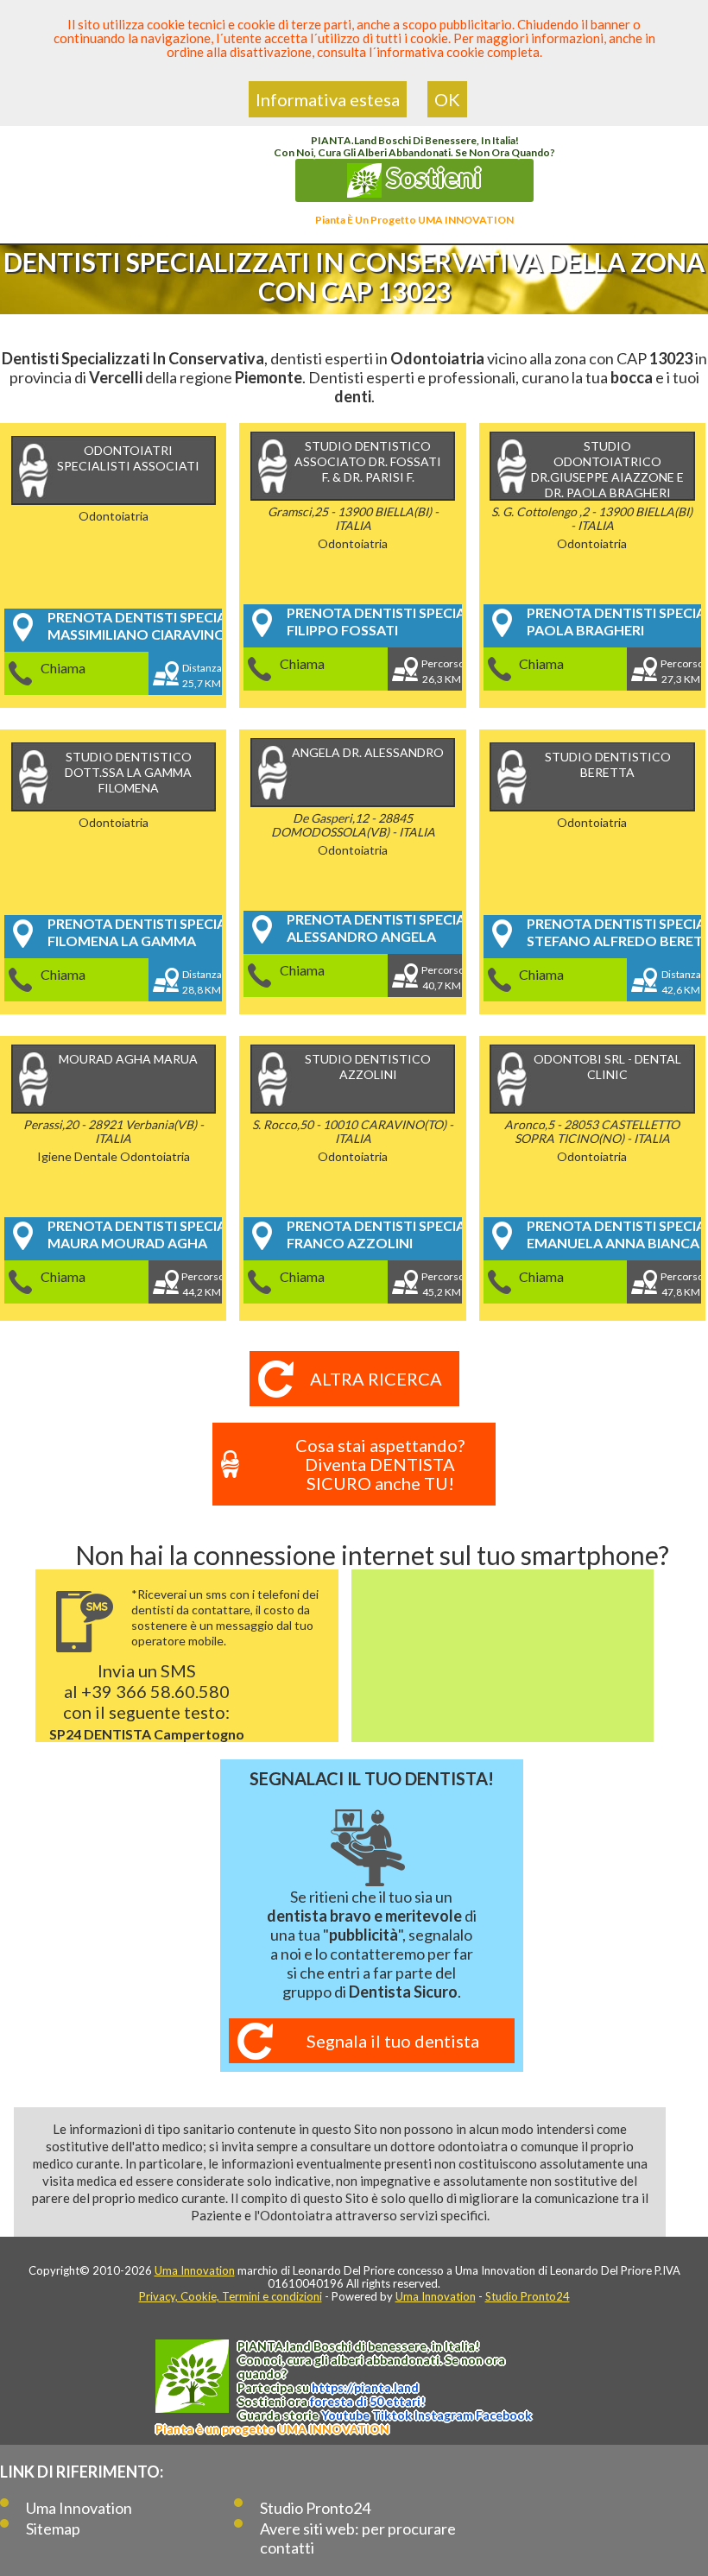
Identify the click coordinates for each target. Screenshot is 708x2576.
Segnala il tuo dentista (393, 2041)
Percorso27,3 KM (681, 671)
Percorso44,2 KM (202, 1284)
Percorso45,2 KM (442, 1284)
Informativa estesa (328, 99)
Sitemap (53, 2529)
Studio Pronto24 (528, 2296)
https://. (365, 2387)
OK (447, 99)
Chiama (63, 668)
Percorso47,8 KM (681, 1284)
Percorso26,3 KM (442, 671)
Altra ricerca (376, 1379)
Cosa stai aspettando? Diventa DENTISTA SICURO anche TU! (380, 1464)
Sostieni (432, 177)
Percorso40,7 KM (442, 978)
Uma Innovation (195, 2270)
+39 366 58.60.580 (155, 1691)
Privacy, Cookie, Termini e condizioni (231, 2296)
